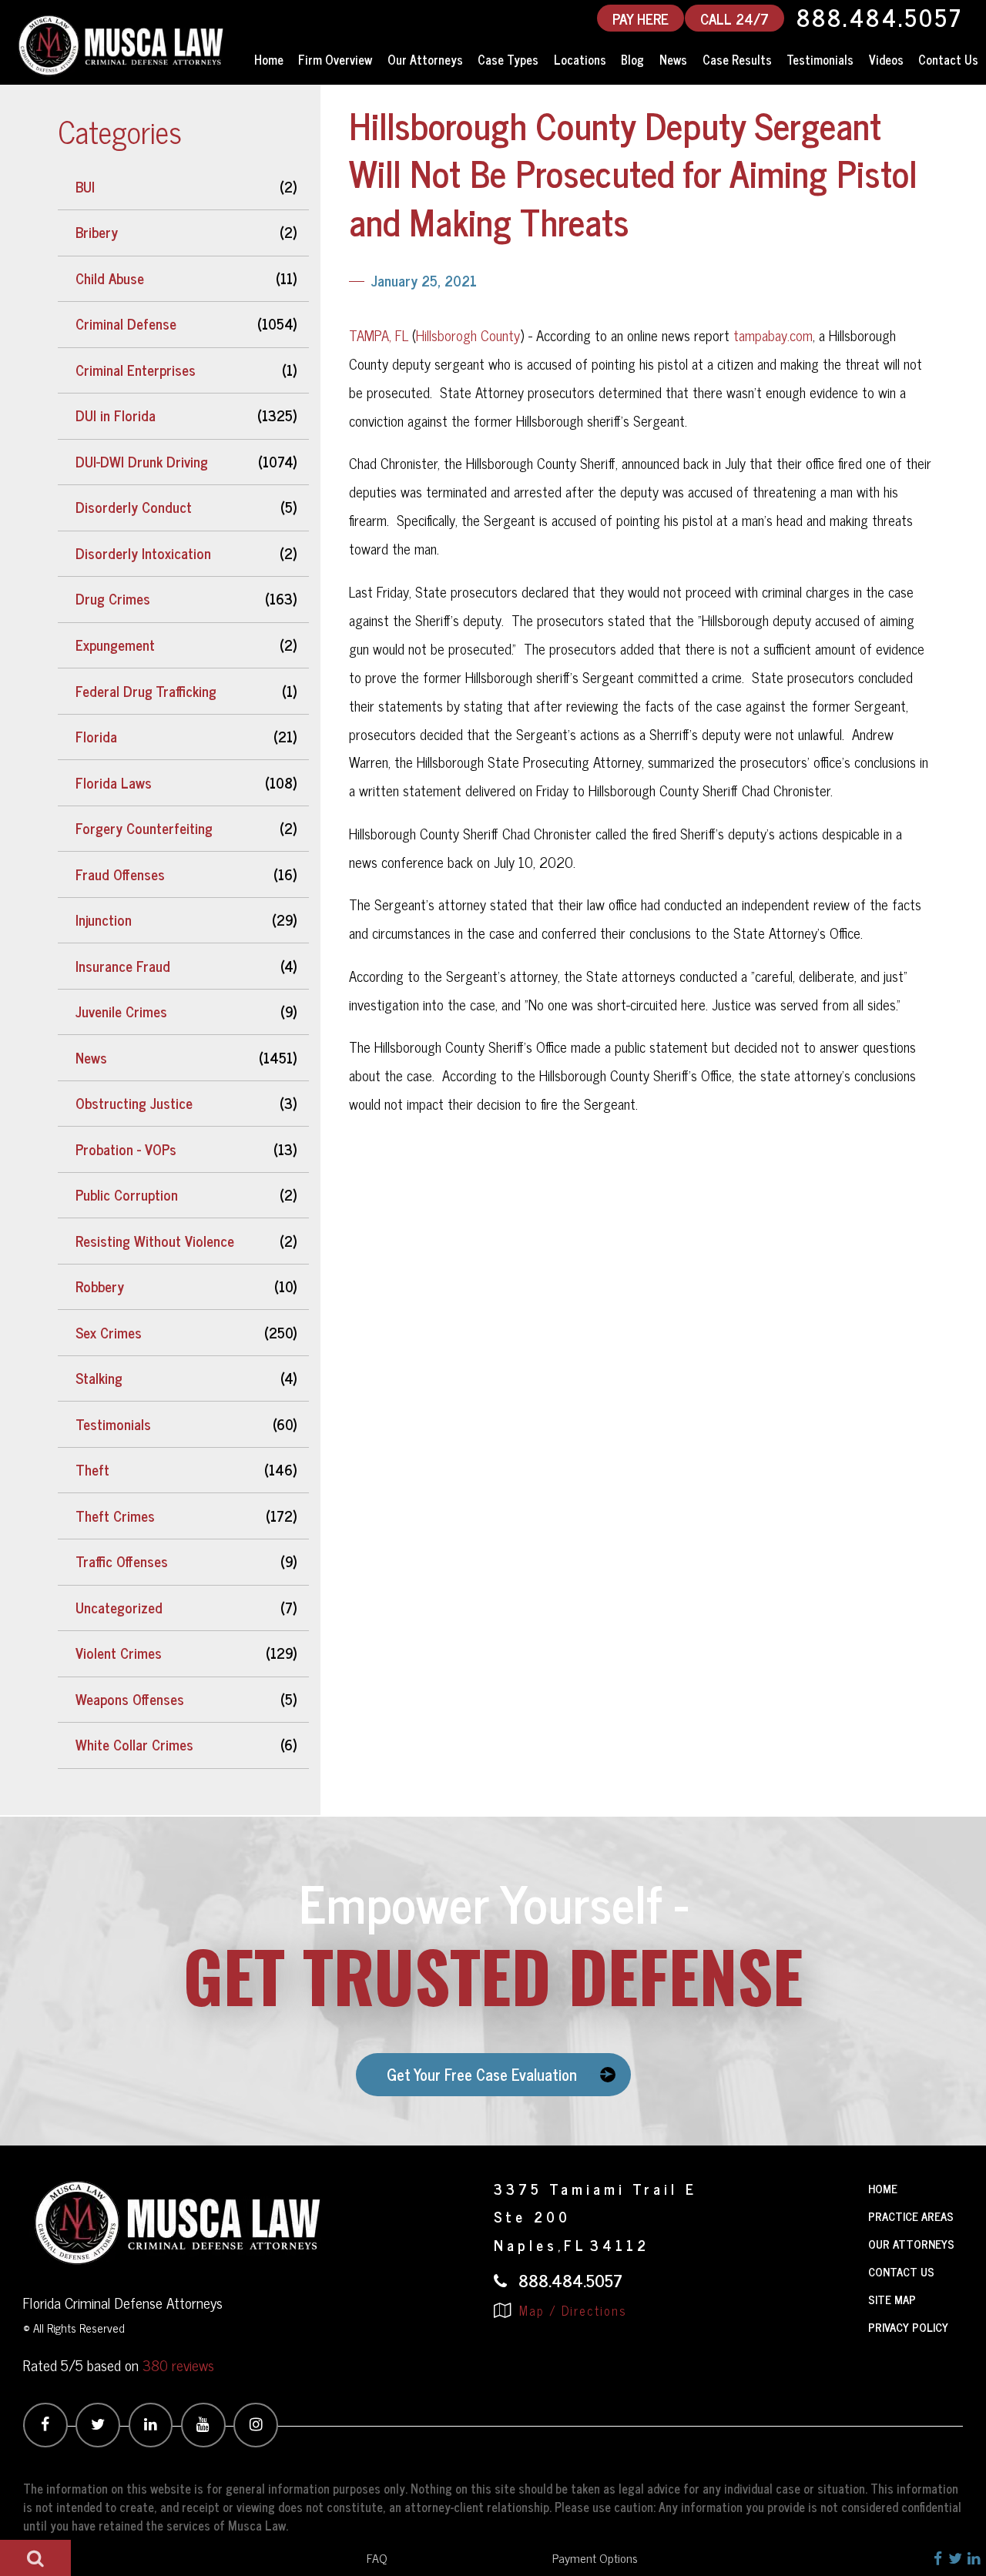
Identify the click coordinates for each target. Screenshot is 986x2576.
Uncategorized (119, 1607)
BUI (85, 186)
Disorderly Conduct (134, 507)
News (673, 59)
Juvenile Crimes (121, 1011)
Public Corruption (127, 1194)
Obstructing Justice (134, 1103)
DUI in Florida (116, 415)
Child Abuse (110, 278)
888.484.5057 (880, 18)
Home (269, 59)
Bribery (97, 232)
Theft (92, 1469)
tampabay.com (773, 335)
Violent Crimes (119, 1653)
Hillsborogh (446, 335)
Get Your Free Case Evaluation (482, 2074)
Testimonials (820, 59)
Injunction (104, 920)
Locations (580, 59)
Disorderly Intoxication (143, 553)
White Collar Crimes (134, 1744)
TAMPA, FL (379, 335)
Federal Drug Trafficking (146, 691)
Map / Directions (571, 2310)
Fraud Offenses (120, 874)
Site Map (892, 2299)
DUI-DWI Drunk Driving (142, 461)
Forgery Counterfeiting (144, 828)
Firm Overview (335, 59)
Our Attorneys (425, 59)
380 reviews (178, 2365)
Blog (632, 59)
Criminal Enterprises (136, 370)
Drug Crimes (113, 598)
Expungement (115, 645)
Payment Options (595, 2558)
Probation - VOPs (126, 1149)
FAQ (377, 2558)
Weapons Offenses (130, 1699)
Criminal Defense (126, 323)
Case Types (508, 59)
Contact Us (948, 59)
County (500, 335)
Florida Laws (114, 782)
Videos (886, 59)
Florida (96, 736)
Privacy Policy (908, 2327)
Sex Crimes (109, 1332)
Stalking (99, 1378)
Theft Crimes (115, 1516)
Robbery (100, 1286)
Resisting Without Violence (155, 1241)
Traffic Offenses (122, 1561)
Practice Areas (911, 2216)
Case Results (737, 59)
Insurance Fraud (123, 966)
